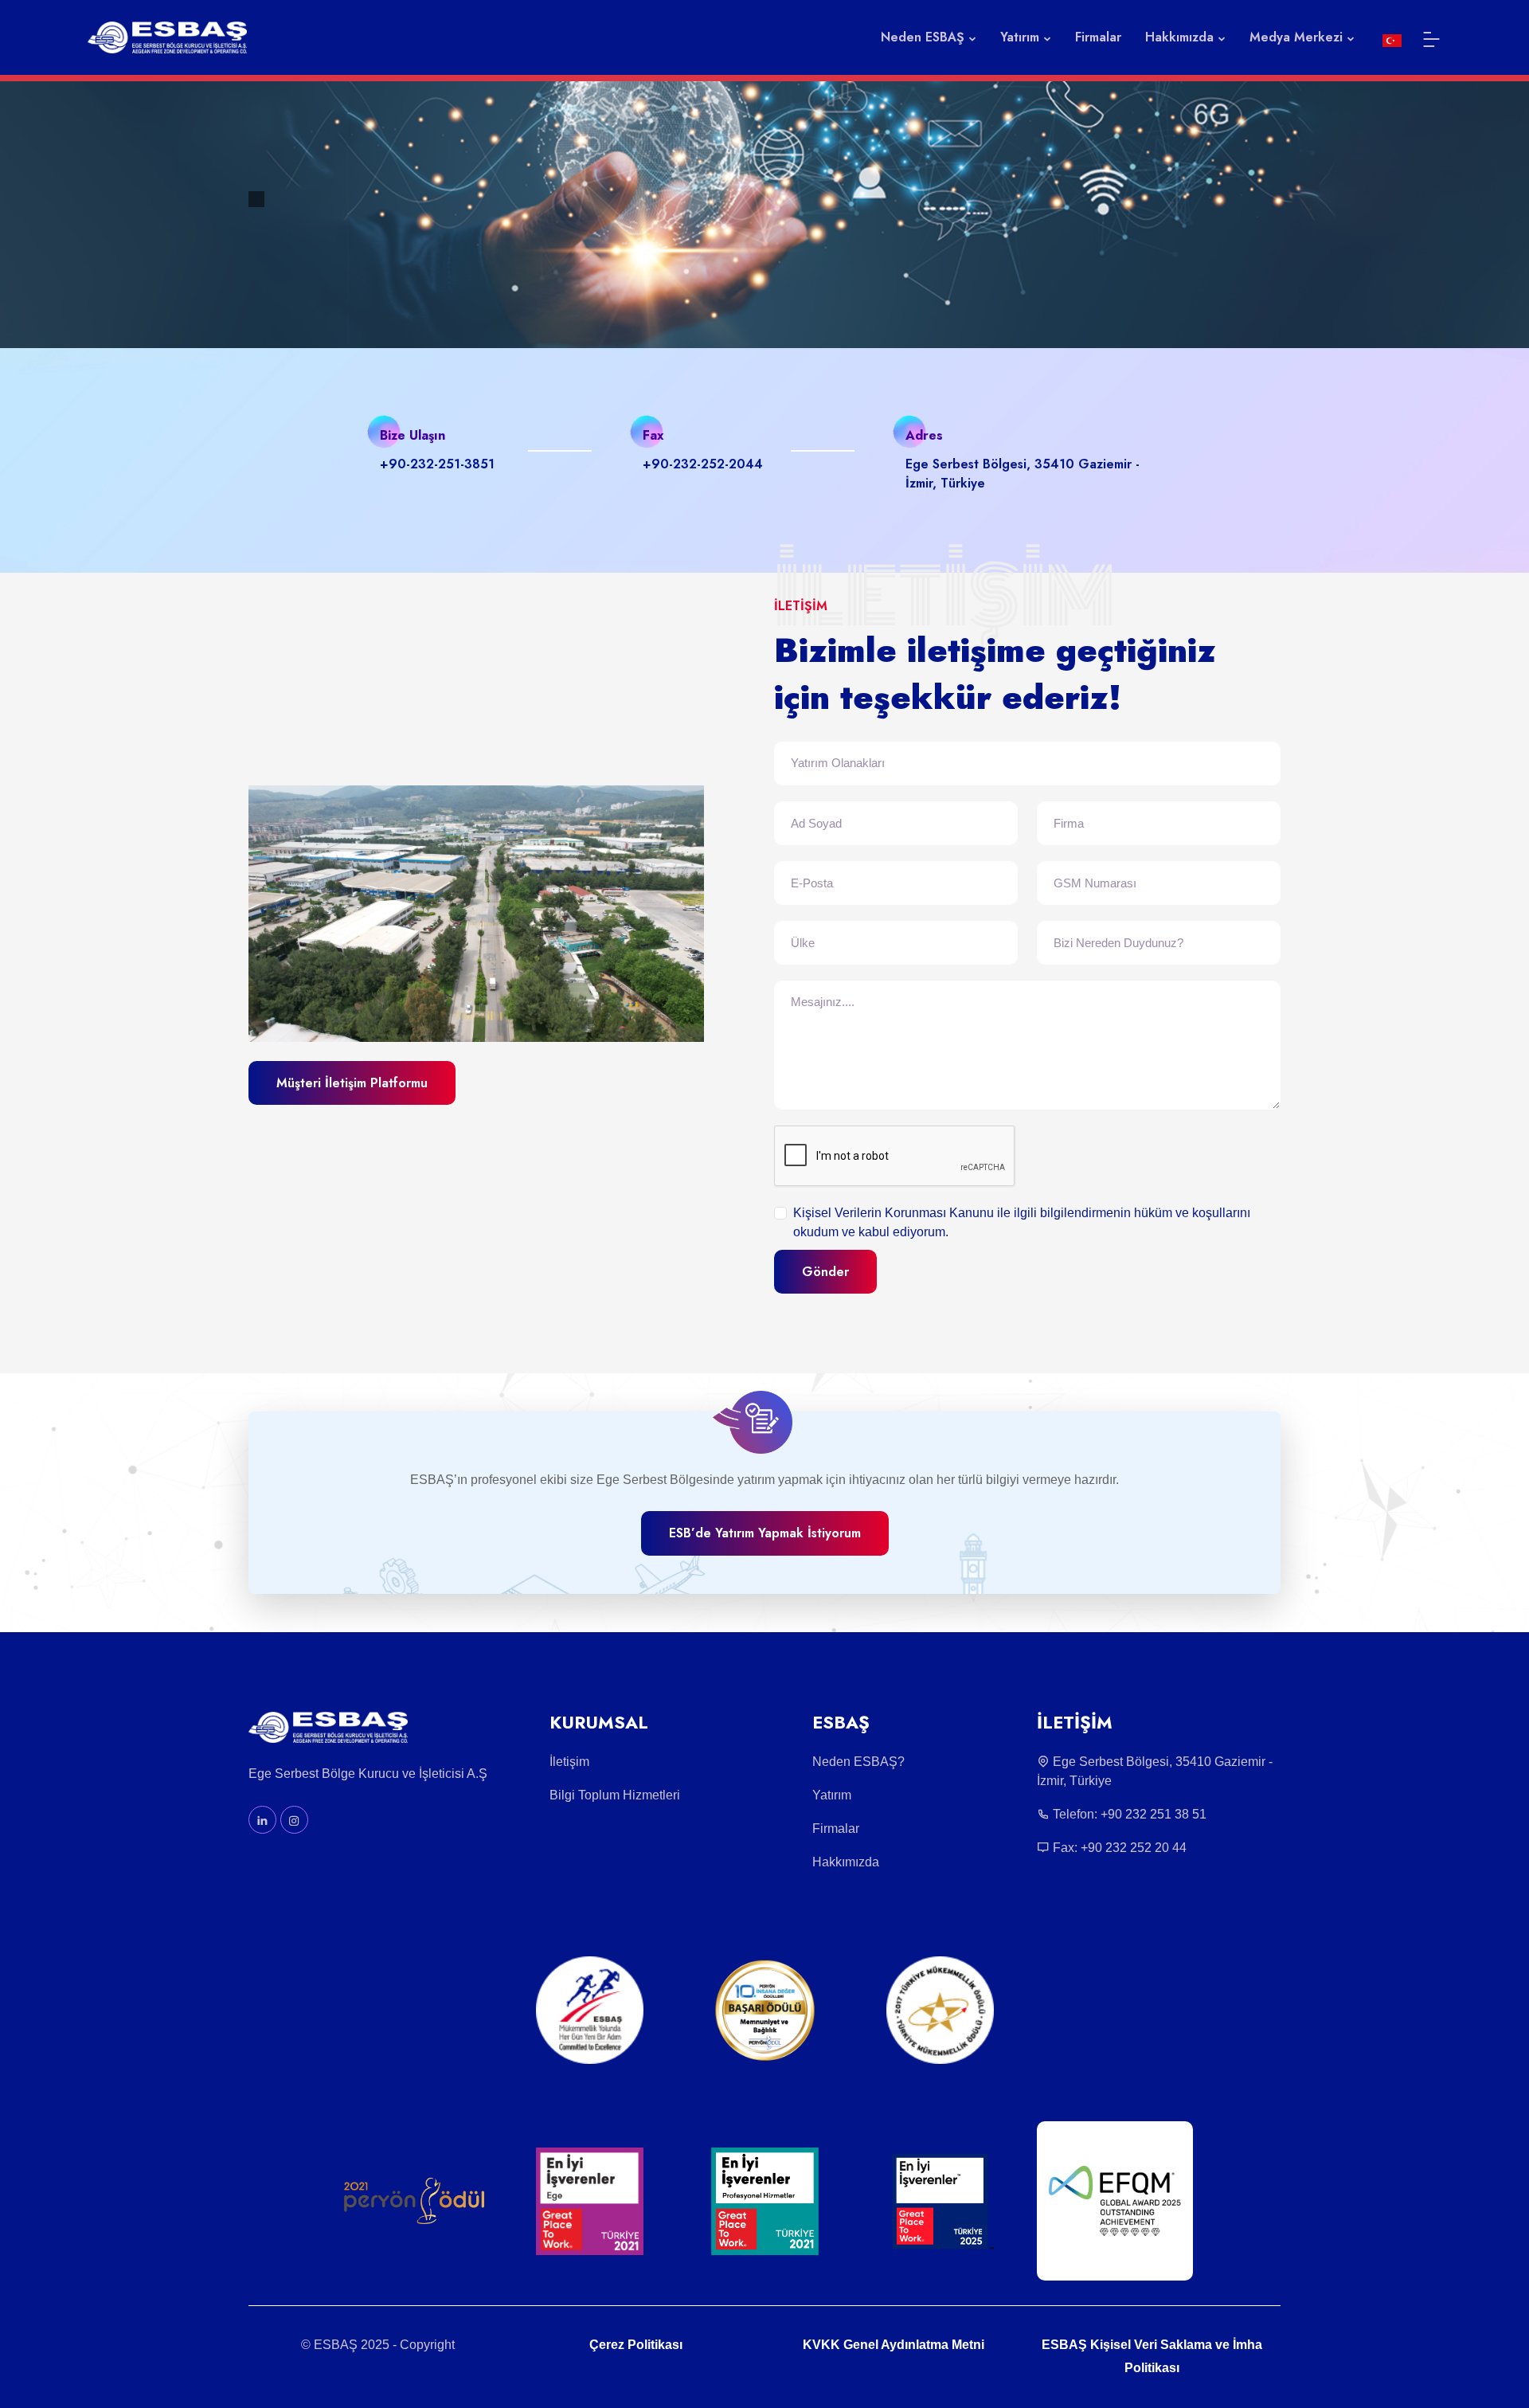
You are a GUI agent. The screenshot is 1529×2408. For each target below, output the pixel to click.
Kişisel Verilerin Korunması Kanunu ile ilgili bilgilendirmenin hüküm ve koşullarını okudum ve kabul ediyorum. (1022, 1222)
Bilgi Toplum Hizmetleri (615, 1795)
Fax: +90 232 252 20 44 (1118, 1848)
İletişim (569, 1762)
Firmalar (1098, 37)
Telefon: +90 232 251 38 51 (1128, 1814)
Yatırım (832, 1795)
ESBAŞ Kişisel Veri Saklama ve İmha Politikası (1152, 2356)
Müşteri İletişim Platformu (352, 1083)
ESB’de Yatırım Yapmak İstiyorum (765, 1533)
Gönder (825, 1272)
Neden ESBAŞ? (858, 1762)
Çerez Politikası (636, 2345)
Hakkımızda (846, 1862)
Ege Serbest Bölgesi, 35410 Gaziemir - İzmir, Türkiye (1155, 1771)
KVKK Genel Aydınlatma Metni (894, 2345)
